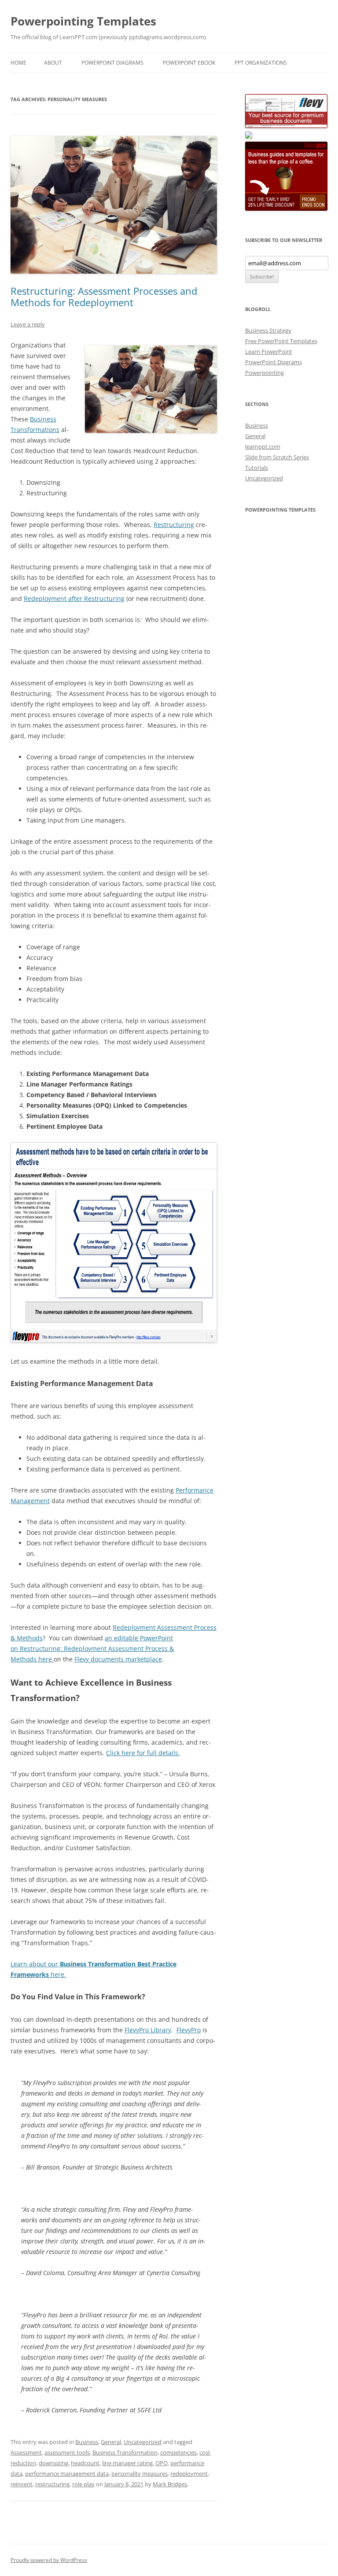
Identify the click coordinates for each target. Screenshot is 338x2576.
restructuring (52, 2484)
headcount (85, 2463)
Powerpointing (265, 373)
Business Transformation (125, 2452)
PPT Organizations (261, 63)
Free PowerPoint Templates (281, 341)
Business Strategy (268, 330)
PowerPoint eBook (189, 63)
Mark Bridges (170, 2484)
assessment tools (67, 2452)
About (53, 63)
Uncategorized (143, 2442)
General (111, 2442)
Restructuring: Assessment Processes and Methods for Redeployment (104, 296)
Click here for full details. (143, 1753)
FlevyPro (189, 2030)
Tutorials (257, 468)
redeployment (189, 2474)
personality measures (140, 2474)
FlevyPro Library (148, 2030)
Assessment (26, 2452)
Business (87, 2442)
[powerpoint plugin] (249, 136)
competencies (178, 2452)
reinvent (22, 2484)
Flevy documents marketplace (118, 1659)
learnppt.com (263, 446)
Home (18, 63)
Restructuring (174, 525)
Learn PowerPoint (269, 351)
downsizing (53, 2463)
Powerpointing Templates (83, 21)
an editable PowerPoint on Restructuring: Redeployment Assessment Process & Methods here (92, 1648)
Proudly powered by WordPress (49, 2560)
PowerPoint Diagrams (112, 63)
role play (83, 2484)
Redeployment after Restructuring (74, 598)
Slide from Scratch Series (277, 457)
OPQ (162, 2463)
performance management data (67, 2474)
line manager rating (127, 2463)
